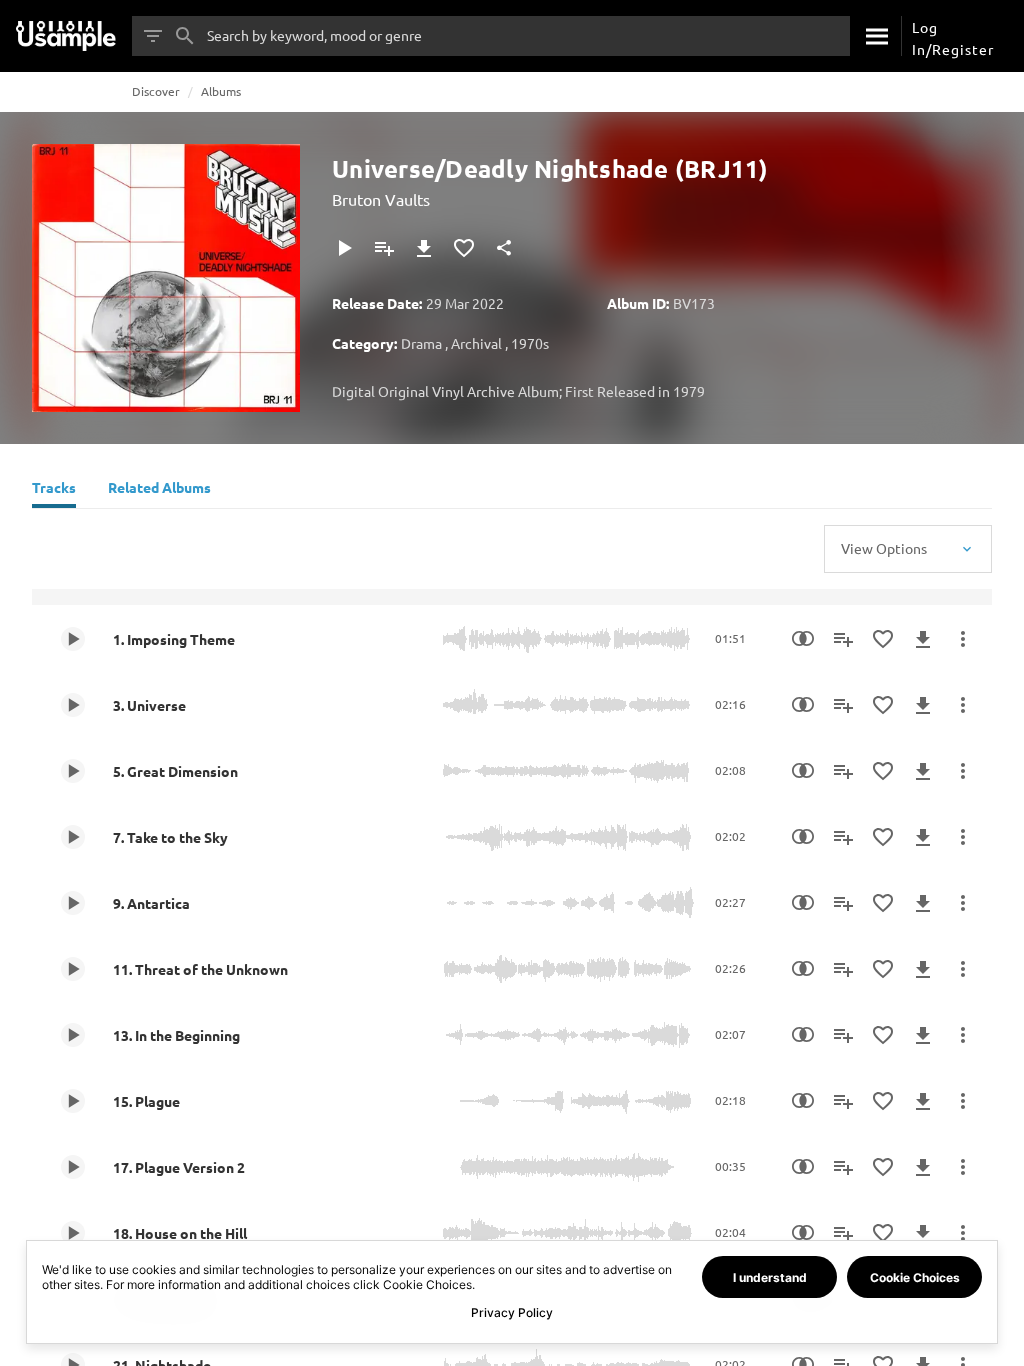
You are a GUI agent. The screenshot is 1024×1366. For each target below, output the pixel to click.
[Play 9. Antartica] (73, 903)
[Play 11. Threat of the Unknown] (73, 969)
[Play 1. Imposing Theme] (73, 639)
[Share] (504, 248)
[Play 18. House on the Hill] (73, 1233)
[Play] (344, 248)
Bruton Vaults (381, 199)
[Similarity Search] (803, 639)
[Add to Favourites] (464, 248)
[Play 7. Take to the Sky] (73, 837)
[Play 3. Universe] (73, 705)
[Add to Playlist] (384, 248)
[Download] (424, 248)
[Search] (875, 36)
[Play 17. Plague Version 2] (73, 1167)
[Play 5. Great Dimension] (73, 771)
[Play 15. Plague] (73, 1101)
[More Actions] (963, 639)
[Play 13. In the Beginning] (73, 1035)
